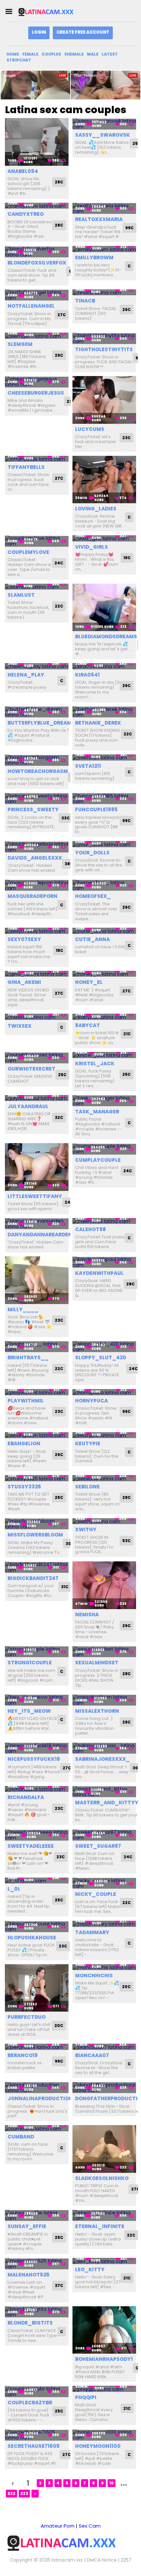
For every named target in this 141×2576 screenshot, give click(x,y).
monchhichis (94, 1975)
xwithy (86, 1529)
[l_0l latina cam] (37, 1881)
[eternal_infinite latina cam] (104, 2215)
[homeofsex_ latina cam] (104, 885)
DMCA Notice (102, 2560)
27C (62, 315)
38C (69, 864)
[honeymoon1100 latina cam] (104, 2435)
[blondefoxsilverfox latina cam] (37, 252)
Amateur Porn (58, 2526)
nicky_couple (96, 1894)
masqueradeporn (32, 896)
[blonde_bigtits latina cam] (37, 2312)
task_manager (97, 1112)
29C (59, 355)
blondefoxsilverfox (37, 263)
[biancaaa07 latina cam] (104, 2047)
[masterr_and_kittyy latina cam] (104, 1792)
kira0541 (87, 675)
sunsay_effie (27, 2226)
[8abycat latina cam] (104, 1017)
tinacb (85, 301)
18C (60, 950)
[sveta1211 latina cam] (104, 757)
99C (130, 228)
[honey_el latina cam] (104, 974)
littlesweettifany (35, 1196)
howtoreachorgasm (38, 771)
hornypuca (91, 1401)
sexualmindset (97, 1663)
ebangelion (24, 1443)
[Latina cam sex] (50, 12)
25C (62, 1075)
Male (93, 54)
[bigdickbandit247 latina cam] (37, 1567)
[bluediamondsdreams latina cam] (104, 608)
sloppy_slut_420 (101, 1357)
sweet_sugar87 (98, 1846)
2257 (126, 2560)
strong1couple (30, 1663)
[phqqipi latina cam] (104, 2389)
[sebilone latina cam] (104, 1478)
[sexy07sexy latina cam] (37, 931)
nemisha (87, 1614)
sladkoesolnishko (102, 2178)
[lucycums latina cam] (104, 400)
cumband (21, 2137)
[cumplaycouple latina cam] (104, 1149)
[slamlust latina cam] (37, 587)
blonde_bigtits (30, 2323)
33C (66, 818)
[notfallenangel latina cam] (37, 295)
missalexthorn (97, 1711)
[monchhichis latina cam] (104, 1967)
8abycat (88, 1025)
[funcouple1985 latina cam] (104, 799)
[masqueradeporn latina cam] (37, 885)
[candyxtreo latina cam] (37, 206)
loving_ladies (96, 509)
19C (127, 558)
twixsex (20, 1026)
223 (24, 2493)
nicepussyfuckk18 (34, 1759)
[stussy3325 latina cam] (37, 1478)
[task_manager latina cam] (104, 1101)
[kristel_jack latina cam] (104, 1055)
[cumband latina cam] (37, 2128)
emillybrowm (94, 258)
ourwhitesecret (31, 1069)
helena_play (26, 675)
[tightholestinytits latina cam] (104, 338)
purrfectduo (27, 2017)
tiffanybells (26, 467)
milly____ (23, 1309)
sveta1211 (88, 766)
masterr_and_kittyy (107, 1803)
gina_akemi (24, 982)
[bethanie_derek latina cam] (104, 712)
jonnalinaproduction (40, 2098)
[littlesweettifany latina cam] (37, 1167)
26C (127, 309)
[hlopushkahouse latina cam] (37, 1926)
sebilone (87, 1487)
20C (59, 2026)
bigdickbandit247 (33, 1578)
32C (59, 1117)
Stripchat (19, 60)
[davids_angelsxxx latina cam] (37, 847)
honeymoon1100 (98, 2446)
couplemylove (28, 552)
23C (127, 438)
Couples (51, 54)
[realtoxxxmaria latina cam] (104, 208)
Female (30, 54)
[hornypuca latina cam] (104, 1392)
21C (127, 1034)
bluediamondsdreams (106, 636)
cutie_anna (92, 939)
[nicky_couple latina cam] (104, 1883)
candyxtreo (26, 214)
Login (39, 32)
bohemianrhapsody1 (104, 2359)
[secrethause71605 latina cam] (37, 2435)
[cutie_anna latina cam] (104, 931)
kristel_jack (95, 1064)
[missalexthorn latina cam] (104, 1700)
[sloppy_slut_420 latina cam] (104, 1347)
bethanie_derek (98, 723)
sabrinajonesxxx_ (102, 1759)
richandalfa (26, 1797)
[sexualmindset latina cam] (104, 1652)
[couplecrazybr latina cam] (37, 2391)
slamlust (21, 595)
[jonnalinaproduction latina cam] (37, 2088)
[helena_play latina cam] (37, 666)
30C (70, 1544)
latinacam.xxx (67, 2560)
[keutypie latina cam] (104, 1435)
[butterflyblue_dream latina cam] (37, 712)
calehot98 (91, 1229)
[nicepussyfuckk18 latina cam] (37, 1748)
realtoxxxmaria (99, 219)
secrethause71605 (34, 2446)
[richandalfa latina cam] (37, 1789)
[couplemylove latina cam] (37, 541)
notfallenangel (31, 306)
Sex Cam (90, 2526)
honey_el (89, 982)
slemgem (20, 344)
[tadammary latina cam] (104, 1924)
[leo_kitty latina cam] (104, 2261)
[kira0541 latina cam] (104, 666)
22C (59, 606)
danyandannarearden (40, 1235)
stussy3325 (24, 1487)
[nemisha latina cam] (104, 1585)
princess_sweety (33, 809)
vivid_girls (91, 547)
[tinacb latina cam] (104, 292)
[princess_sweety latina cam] (37, 799)
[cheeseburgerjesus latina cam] (37, 382)
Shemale (74, 54)
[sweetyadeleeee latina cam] (37, 1835)
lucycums (90, 429)
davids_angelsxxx (35, 858)
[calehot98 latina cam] (104, 1221)
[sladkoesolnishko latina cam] (104, 2149)
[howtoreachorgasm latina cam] (37, 760)
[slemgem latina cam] (37, 336)
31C (65, 1587)
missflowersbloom (35, 1535)
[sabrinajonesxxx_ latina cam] (104, 1748)
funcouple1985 (96, 809)
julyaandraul (28, 1106)
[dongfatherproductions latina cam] (104, 2088)
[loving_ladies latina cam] (104, 480)
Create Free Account (83, 32)
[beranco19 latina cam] (37, 2047)
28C (59, 182)
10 (111, 2483)
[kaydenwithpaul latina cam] (104, 1262)
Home (13, 54)
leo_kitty (90, 2269)
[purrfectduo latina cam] (37, 1988)
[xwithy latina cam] (104, 1521)
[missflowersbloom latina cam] (37, 1524)
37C (59, 2285)
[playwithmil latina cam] (37, 1392)
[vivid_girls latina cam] (104, 538)
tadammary (92, 1932)
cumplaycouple (98, 1160)
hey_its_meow (29, 1711)
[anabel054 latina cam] (37, 142)
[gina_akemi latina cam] (37, 974)
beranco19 (23, 2055)
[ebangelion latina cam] (37, 1435)
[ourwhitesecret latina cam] (37, 1058)
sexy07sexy (24, 939)
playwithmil (26, 1401)
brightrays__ (28, 1357)
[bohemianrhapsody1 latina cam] (104, 2330)
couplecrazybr (30, 2403)
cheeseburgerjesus (36, 393)
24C (59, 563)
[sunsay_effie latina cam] (37, 2215)
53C (127, 1541)
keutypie (88, 1443)
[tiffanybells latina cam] (37, 459)
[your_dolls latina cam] (104, 844)
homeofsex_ (93, 896)
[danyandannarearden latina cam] (37, 1224)
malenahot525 (29, 2275)
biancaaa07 (92, 2055)
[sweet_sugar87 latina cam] (104, 1835)
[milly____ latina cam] (37, 1280)
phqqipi (86, 2397)
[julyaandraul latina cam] (37, 1098)
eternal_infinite (100, 2226)
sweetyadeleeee (31, 1846)
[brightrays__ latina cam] (37, 1347)
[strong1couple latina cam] (37, 1652)
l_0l (14, 1889)
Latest (110, 54)
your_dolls (92, 853)
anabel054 (23, 171)
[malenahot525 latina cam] (37, 2264)
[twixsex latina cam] (37, 1017)
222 (11, 2493)
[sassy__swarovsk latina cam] (104, 124)
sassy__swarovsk (102, 135)
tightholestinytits (104, 349)
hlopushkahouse (32, 1938)
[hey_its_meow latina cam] (37, 1700)
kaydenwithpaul (99, 1273)
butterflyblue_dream (40, 723)
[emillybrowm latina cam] (104, 249)
